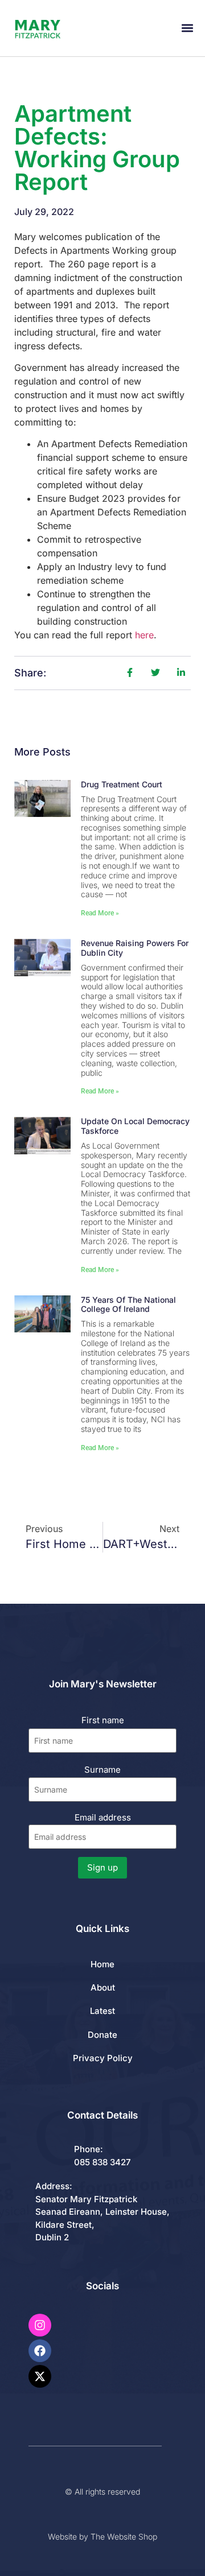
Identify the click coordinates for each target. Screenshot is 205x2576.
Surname (102, 1770)
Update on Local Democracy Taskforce (135, 1126)
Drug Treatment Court (122, 784)
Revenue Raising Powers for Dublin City (135, 948)
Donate (102, 2035)
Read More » (100, 913)
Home (102, 1964)
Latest (102, 2011)
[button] (187, 28)
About (103, 1987)
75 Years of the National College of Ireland (128, 1304)
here (144, 635)
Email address (103, 1817)
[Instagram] (40, 2325)
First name (103, 1720)
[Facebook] (40, 2351)
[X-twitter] (40, 2376)
